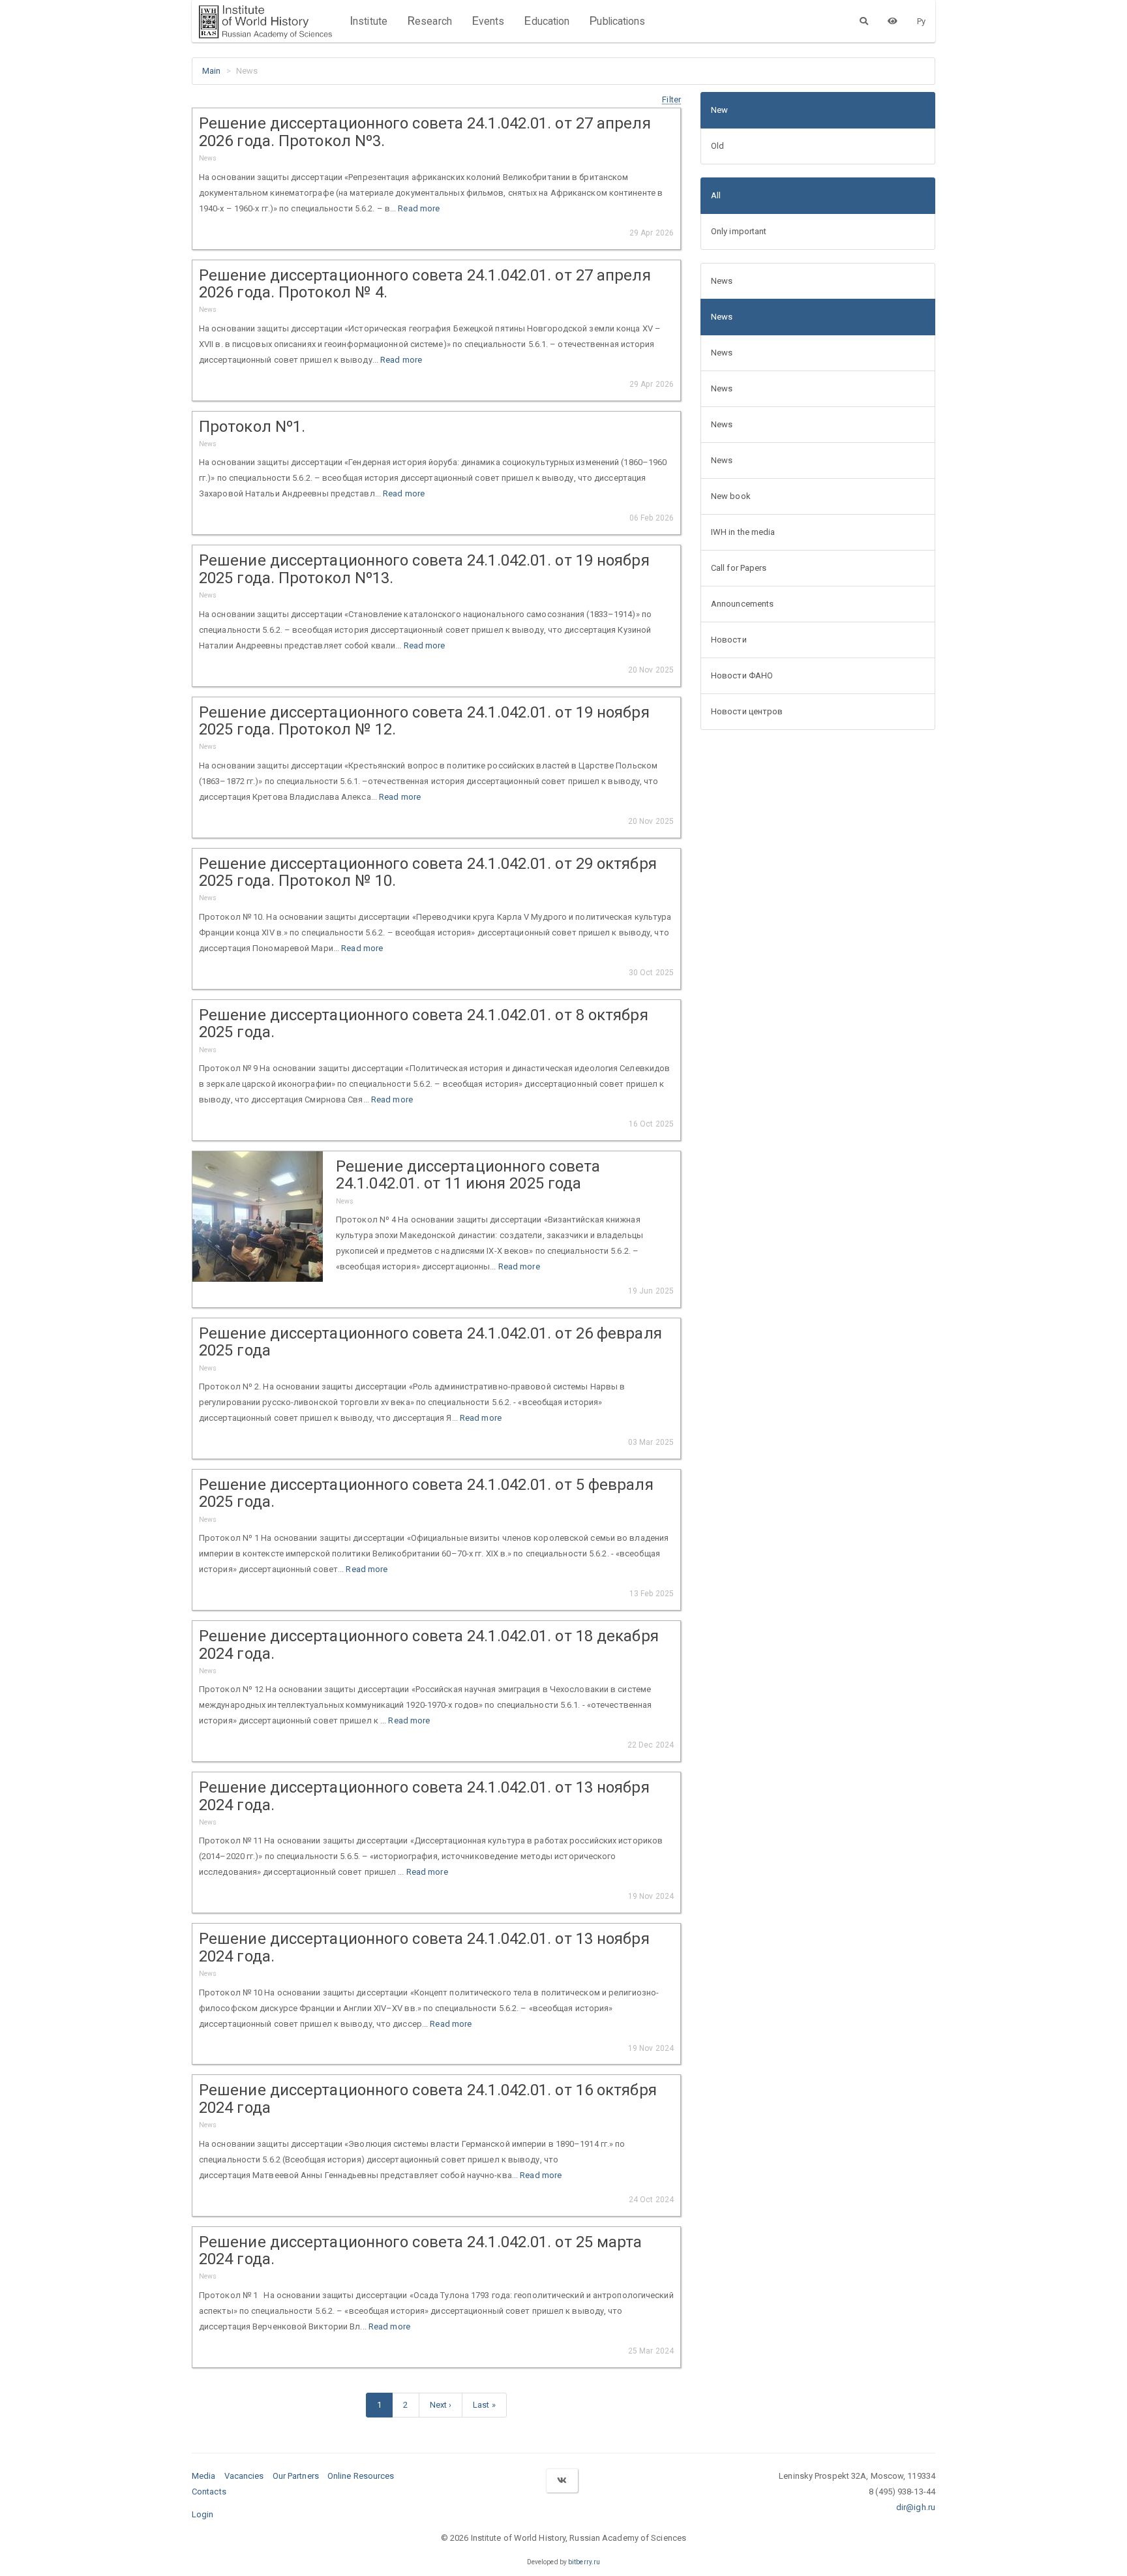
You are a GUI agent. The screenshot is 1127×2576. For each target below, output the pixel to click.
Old (717, 146)
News (722, 281)
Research (429, 21)
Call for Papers (739, 568)
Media (204, 2476)
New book (731, 496)
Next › (441, 2405)
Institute (368, 21)
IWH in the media (743, 532)
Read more (419, 208)
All (716, 195)
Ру (921, 21)
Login (203, 2514)
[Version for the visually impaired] (893, 21)
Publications (617, 21)
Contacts (209, 2492)
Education (547, 21)
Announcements (742, 604)
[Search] (864, 21)
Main (211, 71)
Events (488, 21)
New (719, 110)
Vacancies (244, 2476)
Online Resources (361, 2476)
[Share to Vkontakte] (562, 2480)
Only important (739, 231)
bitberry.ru (584, 2562)
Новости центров (747, 711)
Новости (729, 640)
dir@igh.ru (916, 2507)
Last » (484, 2405)
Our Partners (296, 2476)
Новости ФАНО (742, 675)
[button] (671, 99)
